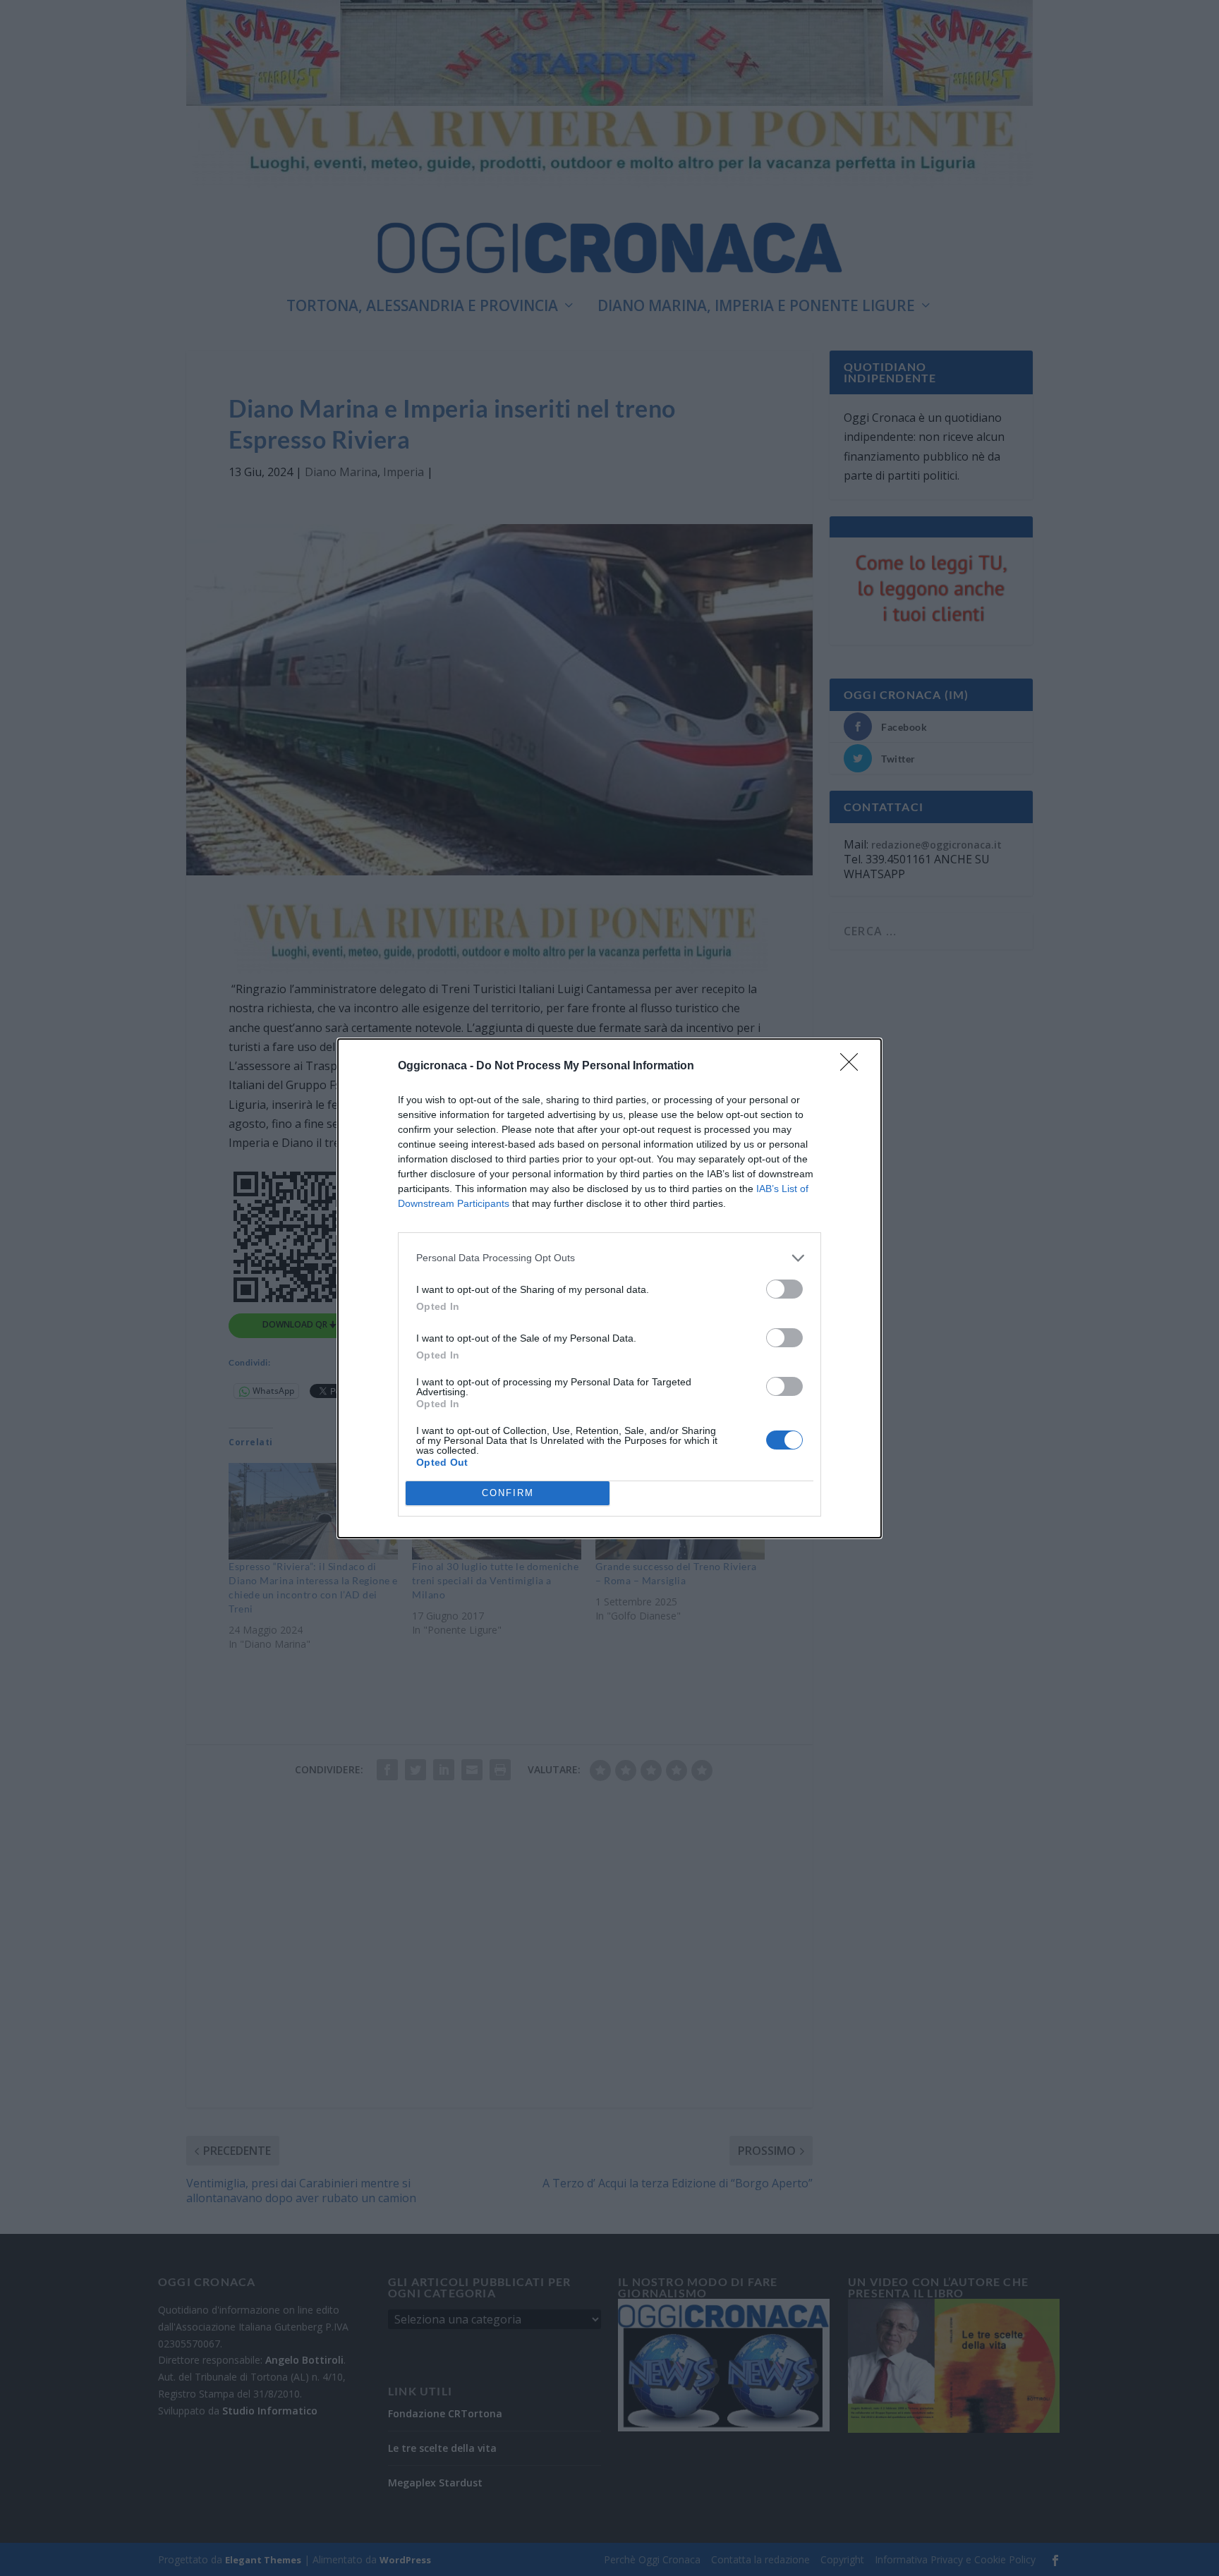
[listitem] (609, 1258)
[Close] (854, 1067)
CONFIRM (508, 1493)
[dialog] (609, 1288)
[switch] (784, 1289)
